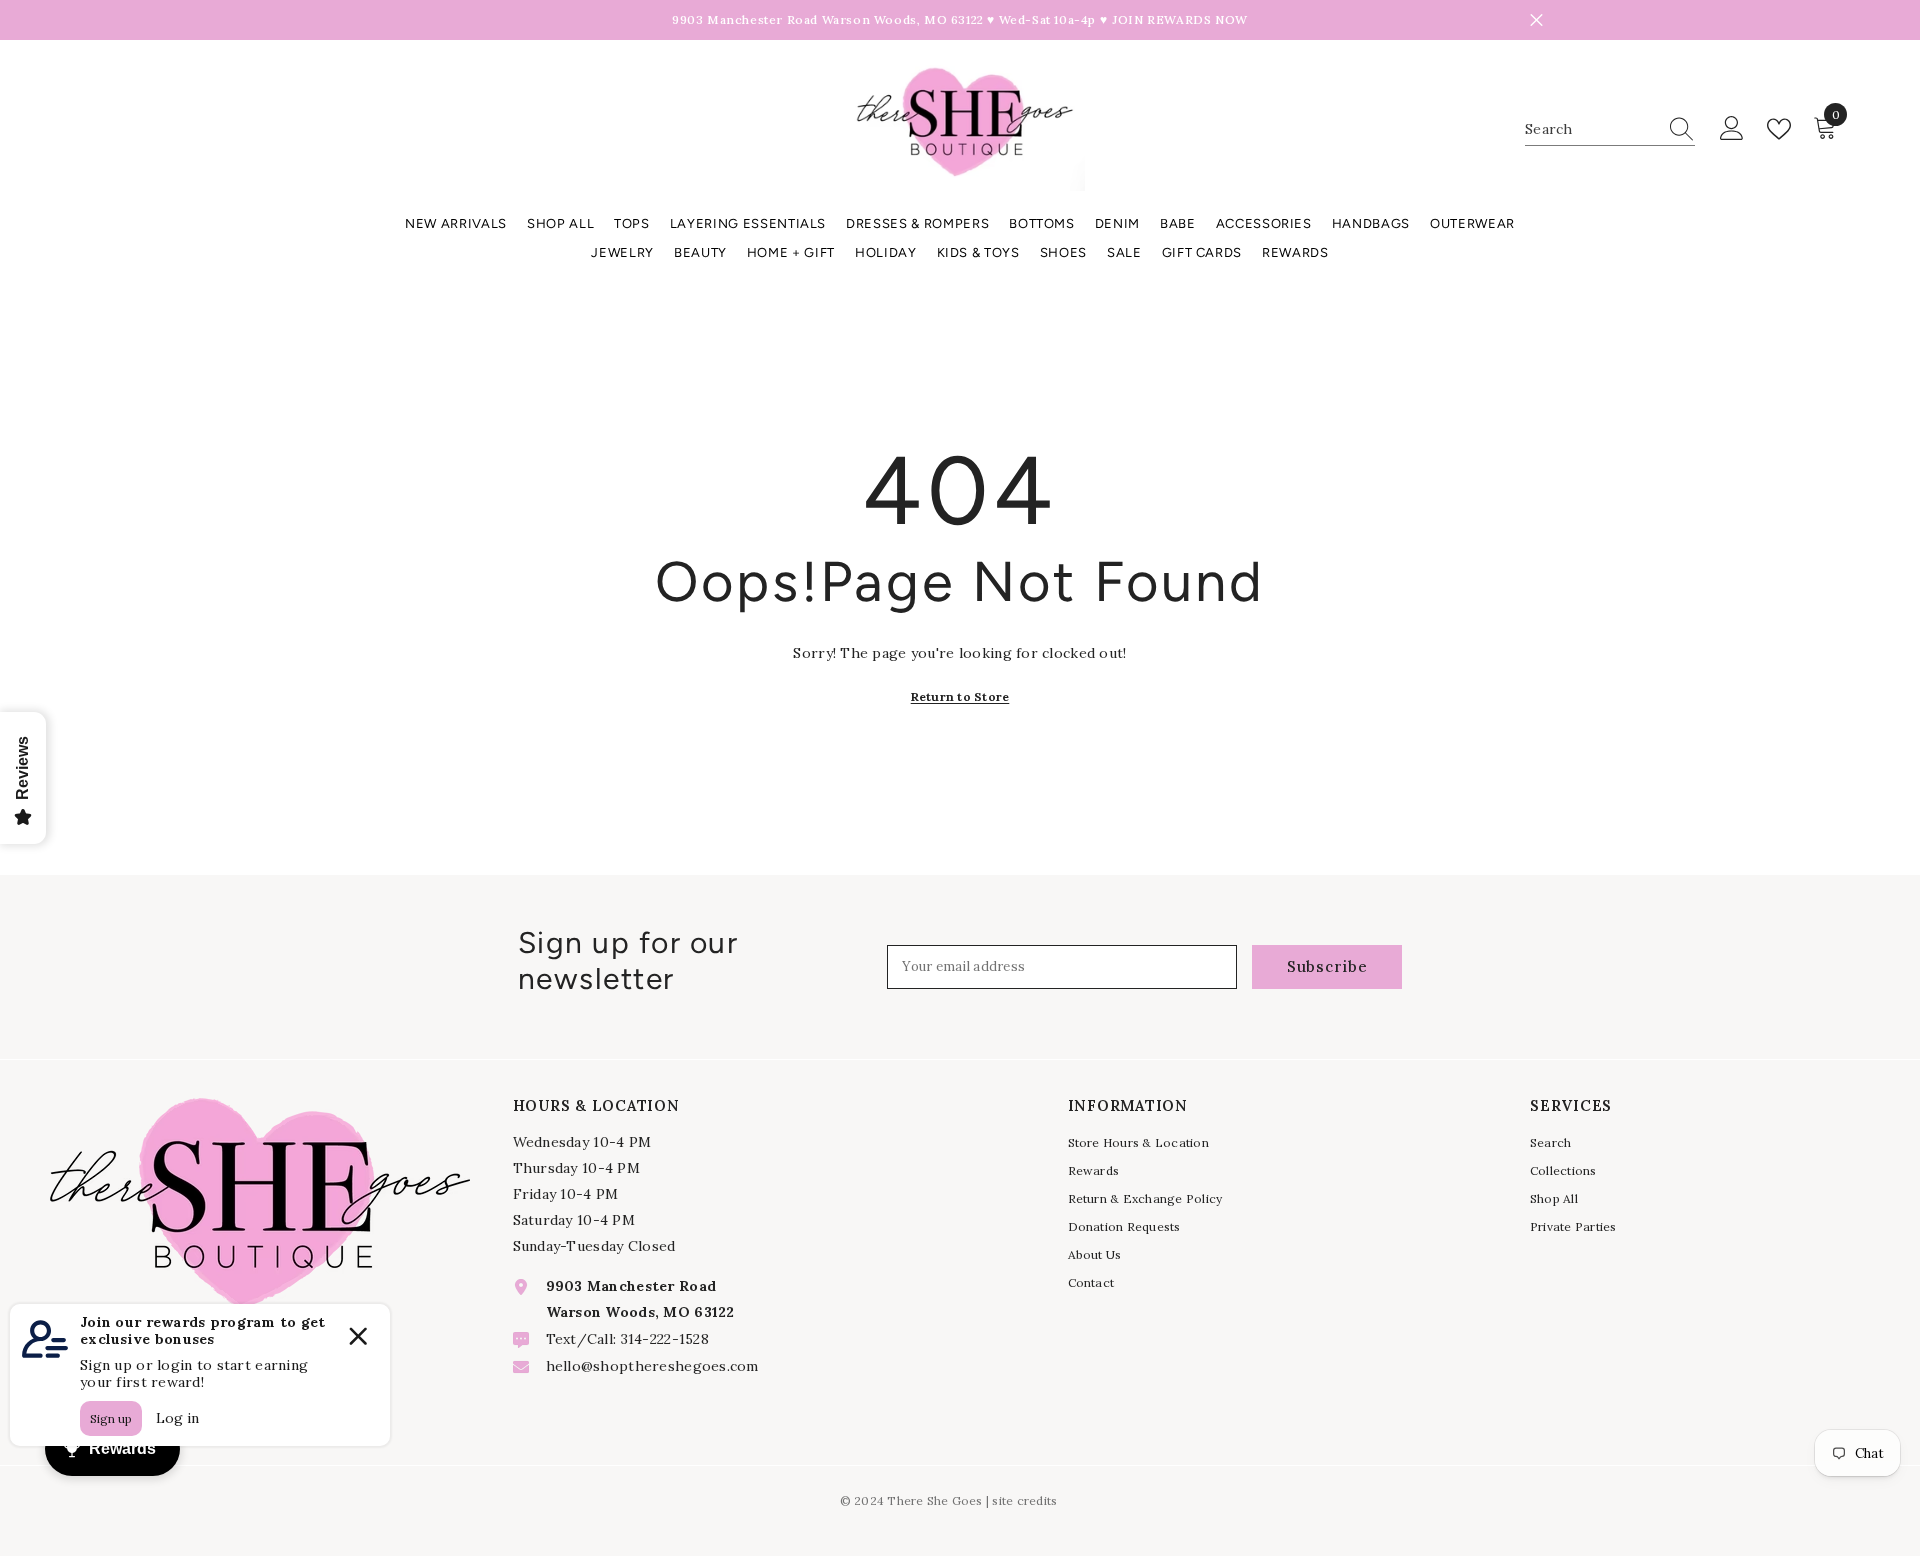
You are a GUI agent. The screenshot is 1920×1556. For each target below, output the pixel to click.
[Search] (1610, 129)
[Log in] (1732, 129)
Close (1536, 20)
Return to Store (960, 696)
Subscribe (1327, 966)
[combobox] (1591, 129)
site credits (1024, 1500)
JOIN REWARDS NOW (1180, 19)
